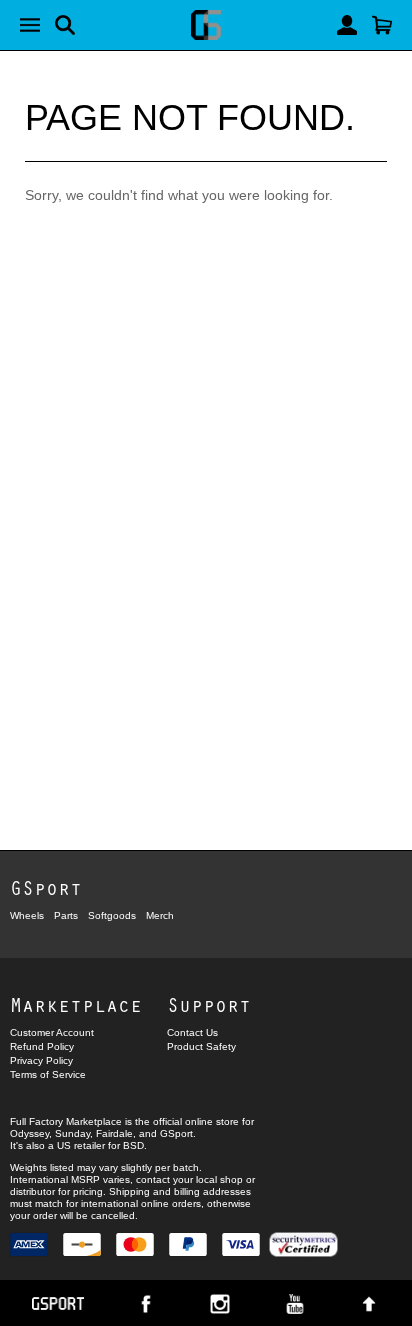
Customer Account (52, 1032)
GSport (46, 887)
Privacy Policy (41, 1060)
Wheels (27, 915)
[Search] (65, 25)
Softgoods (112, 915)
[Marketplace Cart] (382, 25)
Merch (160, 915)
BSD (133, 1145)
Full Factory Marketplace (66, 1121)
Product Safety (201, 1046)
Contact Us (192, 1032)
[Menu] (30, 25)
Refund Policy (42, 1046)
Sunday (72, 1133)
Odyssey (29, 1133)
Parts (66, 915)
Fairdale (114, 1133)
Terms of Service (48, 1074)
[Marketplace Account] (347, 25)
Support (209, 1004)
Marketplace (76, 1004)
